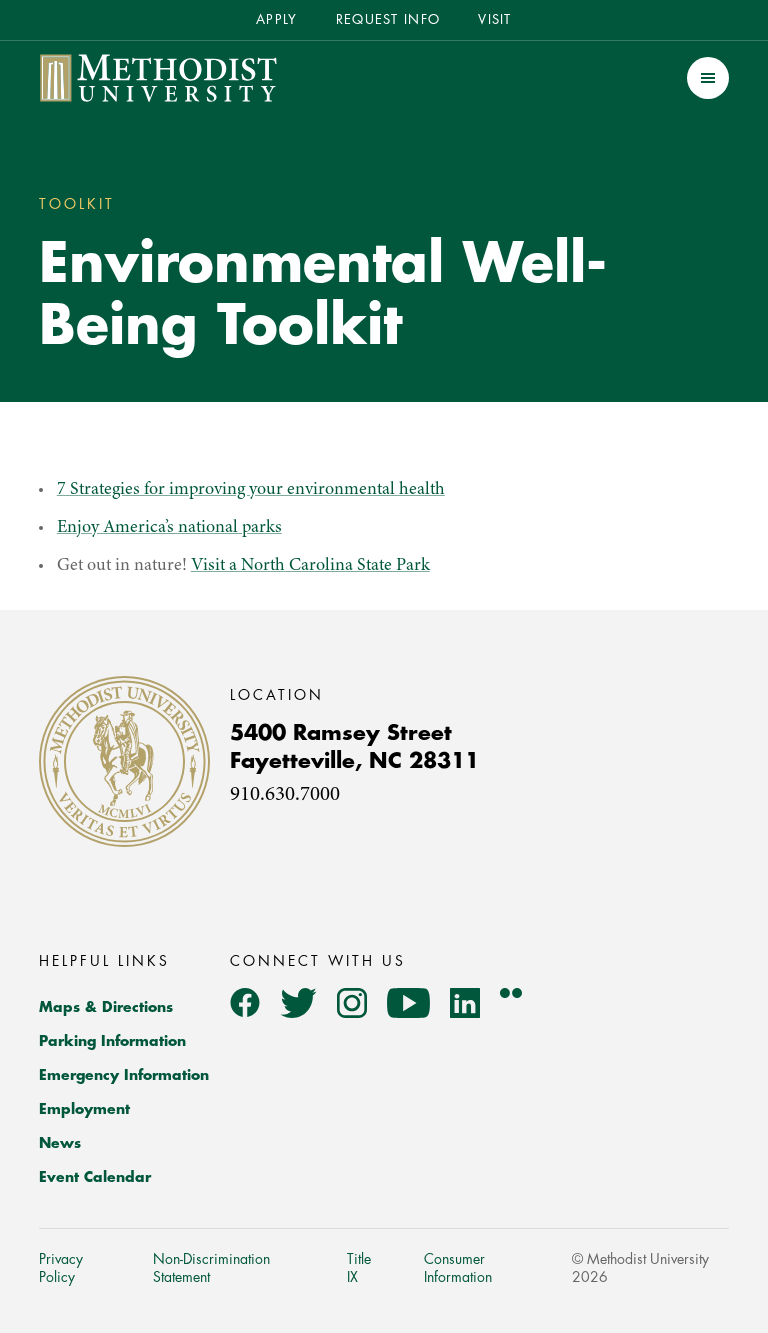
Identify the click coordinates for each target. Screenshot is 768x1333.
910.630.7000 (285, 795)
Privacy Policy (61, 1268)
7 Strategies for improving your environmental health (251, 490)
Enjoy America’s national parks (169, 528)
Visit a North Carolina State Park (310, 566)
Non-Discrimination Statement (211, 1268)
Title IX (359, 1268)
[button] (708, 78)
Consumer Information (458, 1268)
